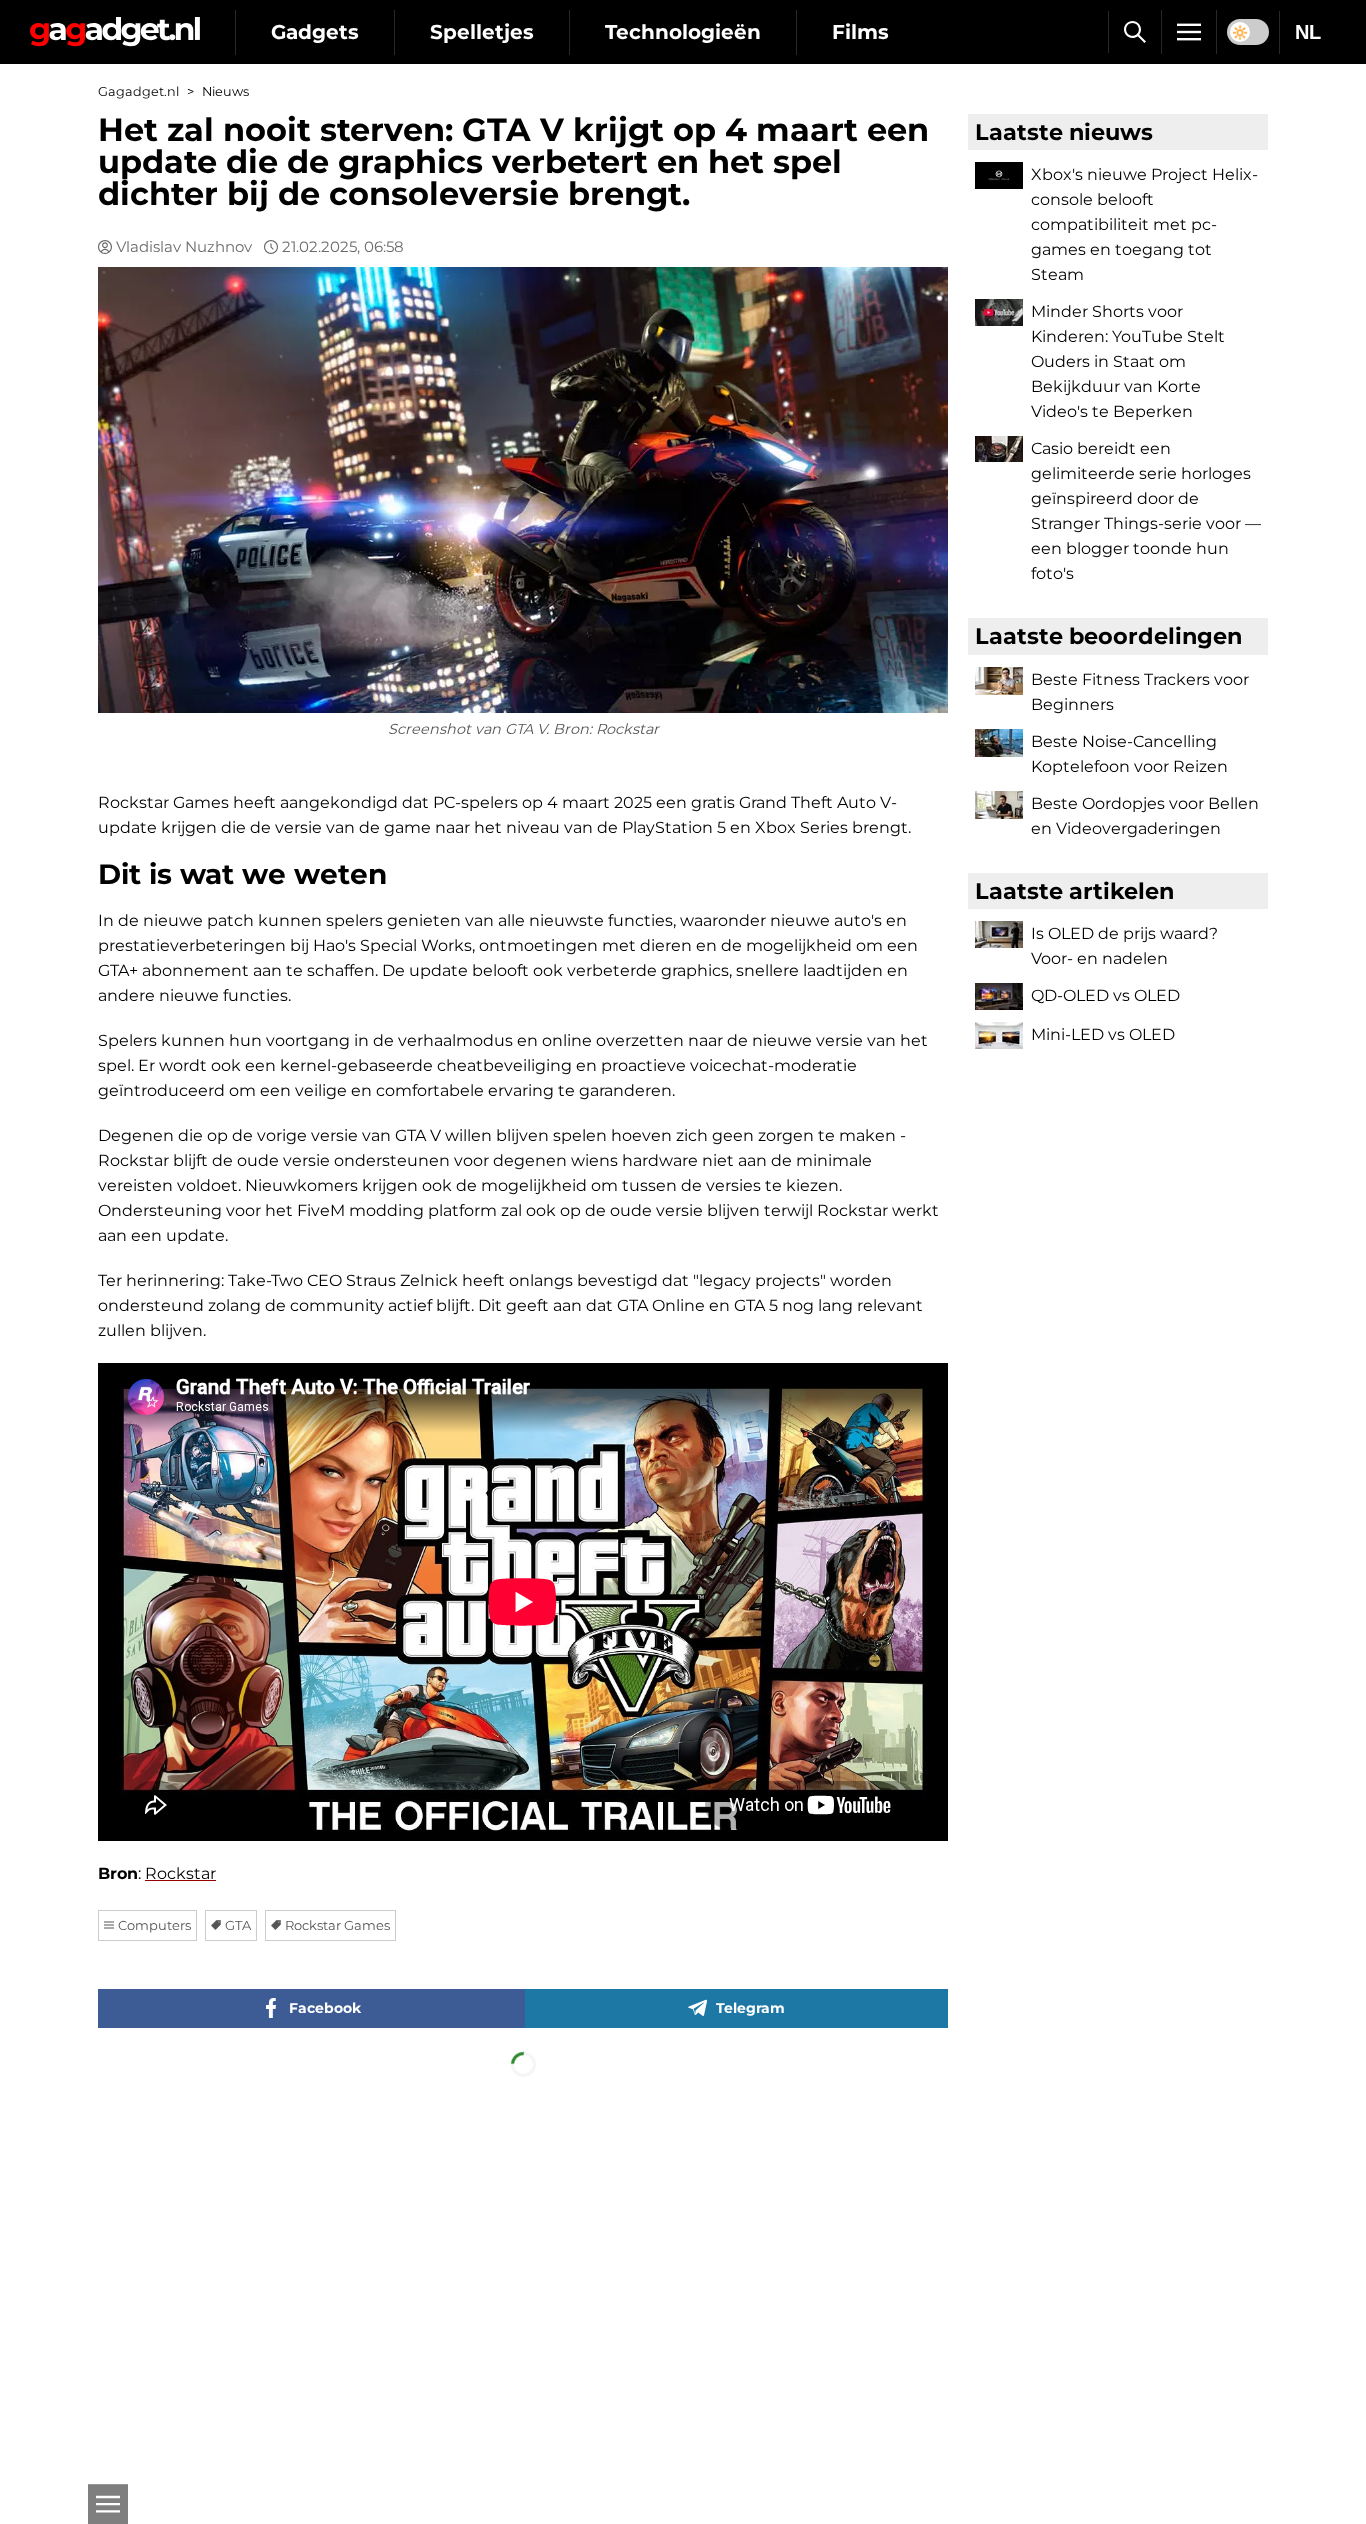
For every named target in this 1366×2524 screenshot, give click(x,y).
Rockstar (180, 1873)
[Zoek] (1134, 32)
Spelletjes (482, 32)
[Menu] (1189, 32)
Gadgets (315, 32)
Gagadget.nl (138, 91)
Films (860, 32)
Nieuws (225, 91)
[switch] (1248, 32)
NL (1308, 32)
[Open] (108, 2504)
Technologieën (683, 32)
